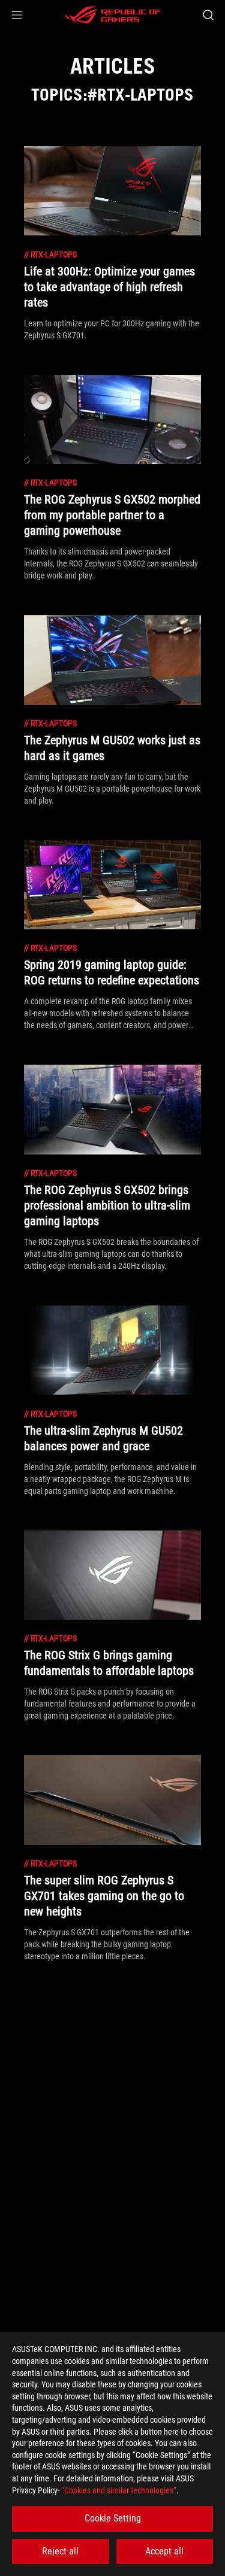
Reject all (60, 2551)
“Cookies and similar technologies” (119, 2490)
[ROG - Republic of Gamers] (113, 15)
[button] (17, 15)
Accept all (164, 2551)
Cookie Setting (113, 2518)
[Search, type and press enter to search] (208, 15)
